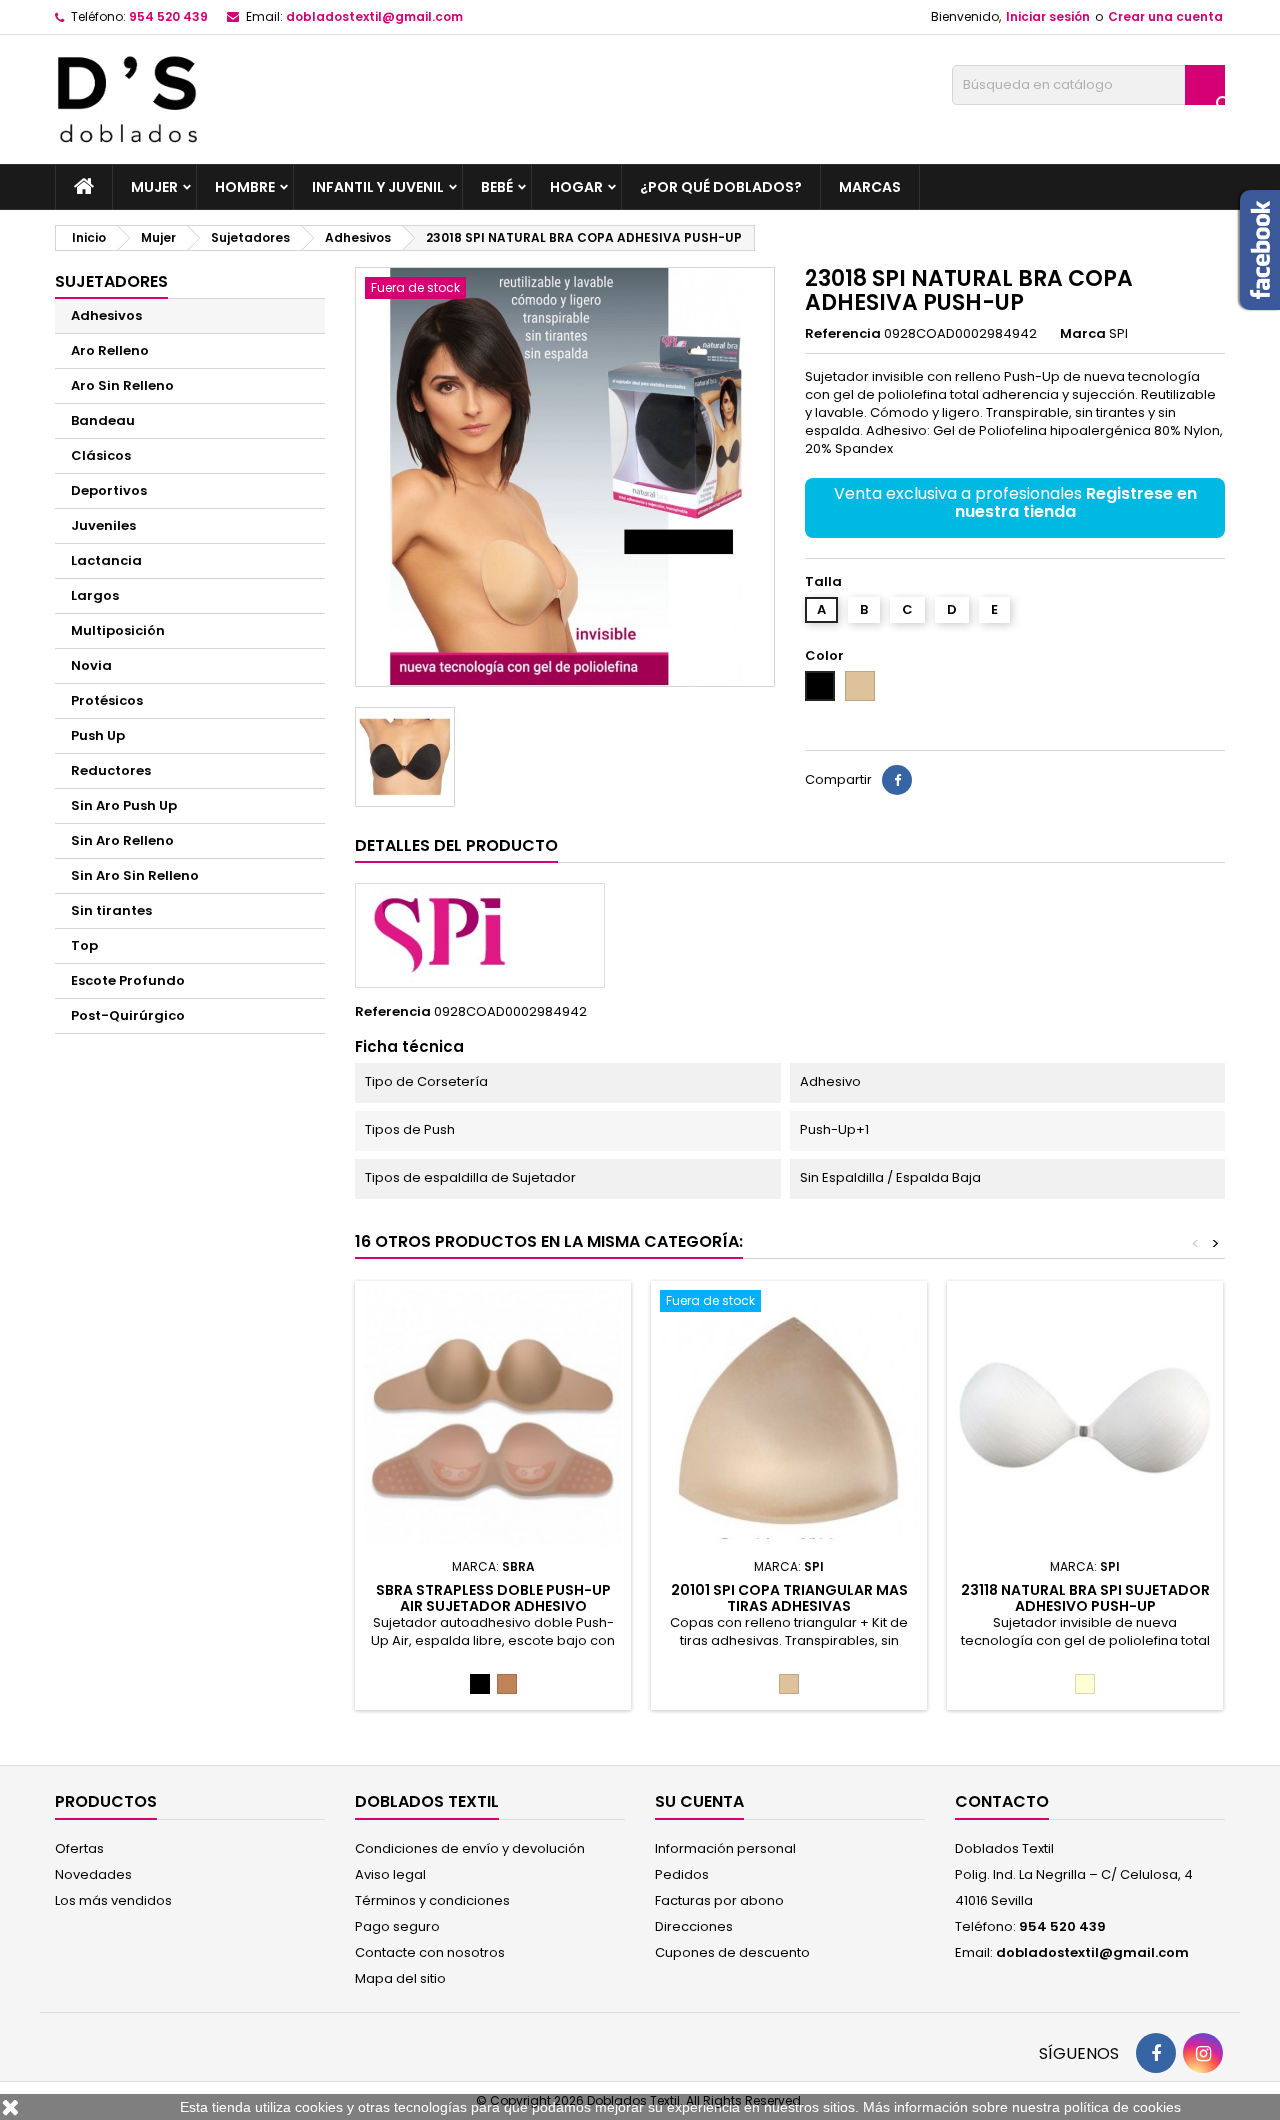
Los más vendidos (113, 1900)
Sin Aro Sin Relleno (135, 875)
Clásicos (101, 455)
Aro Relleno (110, 350)
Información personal (725, 1848)
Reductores (111, 770)
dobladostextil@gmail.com (374, 16)
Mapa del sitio (400, 1978)
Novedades (93, 1874)
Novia (91, 665)
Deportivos (109, 490)
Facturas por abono (719, 1900)
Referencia (843, 334)
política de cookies (1122, 2107)
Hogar (576, 187)
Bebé (497, 187)
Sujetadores (111, 281)
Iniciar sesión (1048, 16)
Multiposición (118, 630)
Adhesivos (106, 315)
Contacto (1002, 1801)
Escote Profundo (128, 980)
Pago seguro (397, 1926)
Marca (1083, 334)
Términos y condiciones (432, 1900)
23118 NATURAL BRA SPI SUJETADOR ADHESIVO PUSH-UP (1085, 1598)
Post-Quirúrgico (128, 1015)
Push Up (98, 735)
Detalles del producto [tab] (456, 845)
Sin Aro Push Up (124, 805)
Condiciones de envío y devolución (470, 1848)
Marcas (870, 187)
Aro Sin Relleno (122, 385)
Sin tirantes (111, 910)
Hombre (245, 187)
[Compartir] (897, 780)
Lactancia (106, 560)
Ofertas (79, 1848)
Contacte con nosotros (430, 1952)
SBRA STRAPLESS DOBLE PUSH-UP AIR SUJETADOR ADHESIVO (493, 1598)
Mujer (154, 187)
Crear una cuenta (1165, 16)
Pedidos (682, 1874)
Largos (95, 595)
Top (84, 945)
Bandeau (103, 420)
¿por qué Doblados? (721, 187)
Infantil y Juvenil (378, 187)
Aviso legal (390, 1874)
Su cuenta (699, 1801)
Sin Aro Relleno (122, 840)
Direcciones (694, 1926)
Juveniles (103, 525)
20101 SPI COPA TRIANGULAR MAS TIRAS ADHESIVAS (789, 1598)
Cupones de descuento (732, 1952)
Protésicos (107, 700)
